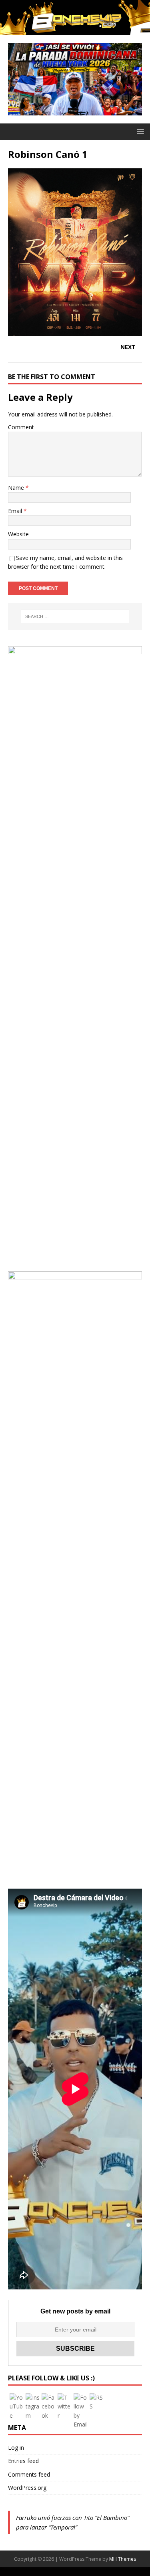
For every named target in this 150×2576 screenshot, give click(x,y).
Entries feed (23, 2461)
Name (17, 488)
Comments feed (29, 2474)
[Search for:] (75, 616)
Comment (21, 427)
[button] (139, 131)
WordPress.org (27, 2488)
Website (18, 534)
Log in (16, 2448)
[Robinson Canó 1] (75, 331)
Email (16, 511)
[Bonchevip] (75, 30)
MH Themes (123, 2559)
